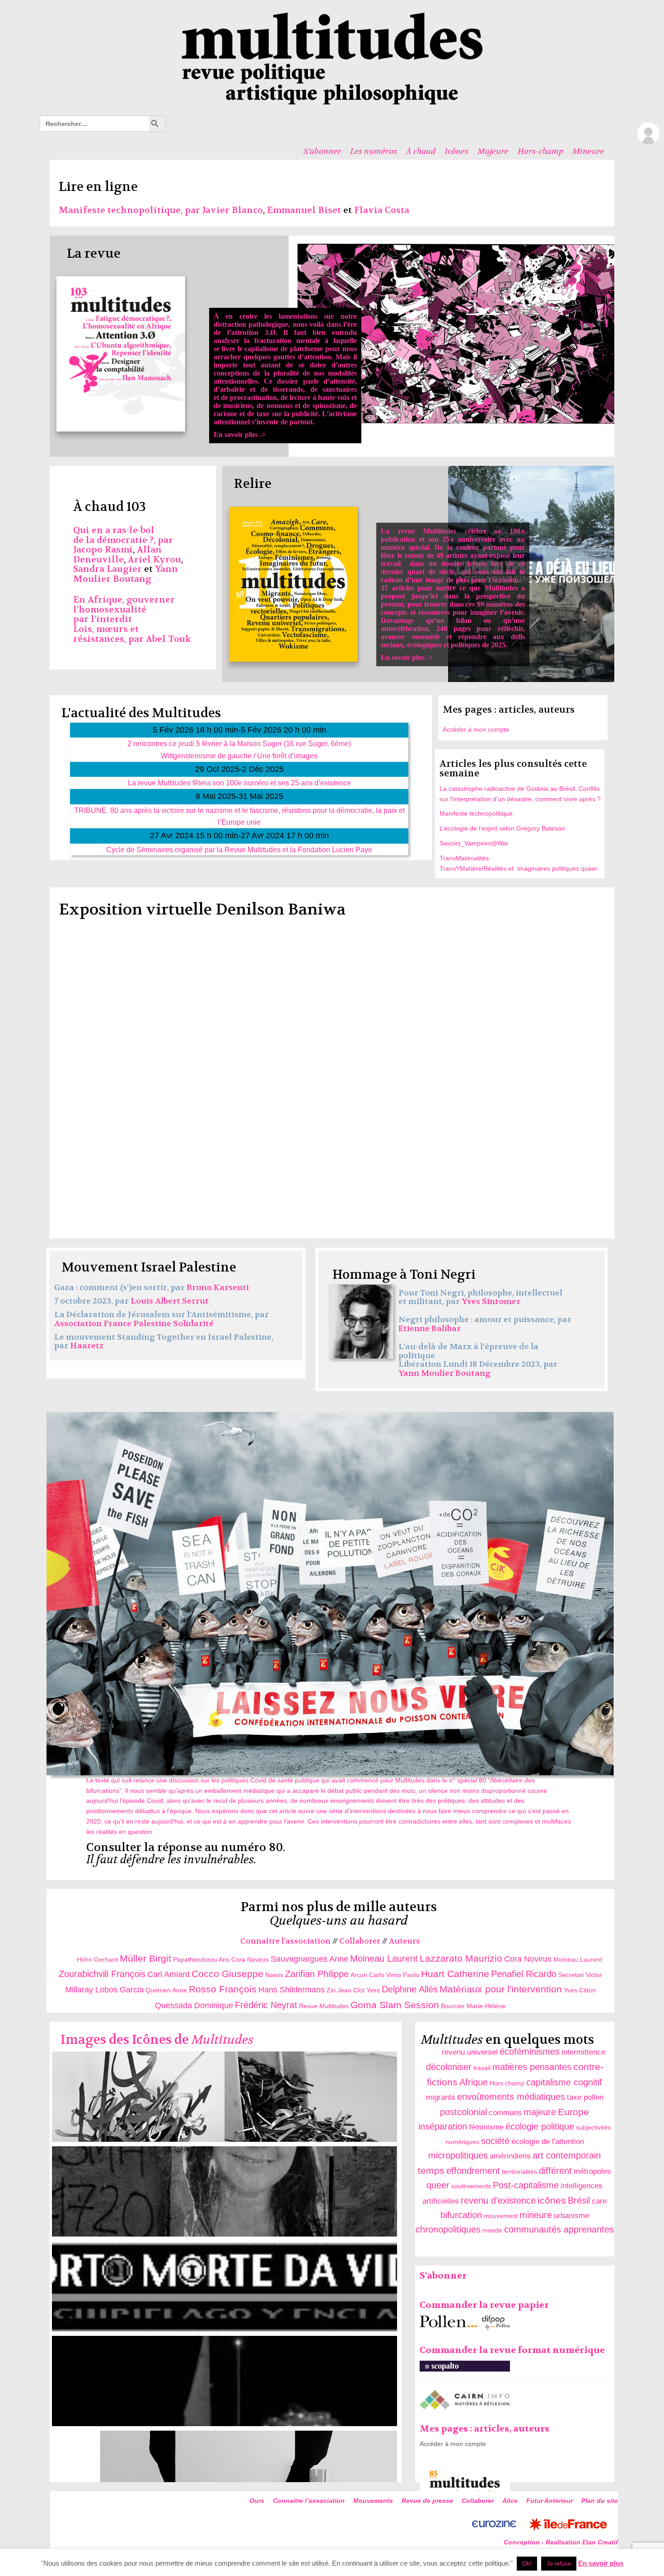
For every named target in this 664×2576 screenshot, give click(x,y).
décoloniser (449, 2067)
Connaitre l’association (309, 2501)
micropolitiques (458, 2155)
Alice (510, 2501)
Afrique (474, 2082)
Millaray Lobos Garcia (104, 1990)
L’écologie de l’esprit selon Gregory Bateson (502, 828)
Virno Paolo (403, 1975)
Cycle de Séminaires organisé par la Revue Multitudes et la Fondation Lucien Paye (239, 849)
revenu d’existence (498, 2200)
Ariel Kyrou (154, 559)
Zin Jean (339, 1990)
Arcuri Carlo (367, 1975)
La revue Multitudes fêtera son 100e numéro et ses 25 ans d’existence (239, 783)
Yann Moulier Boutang (126, 574)
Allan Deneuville (117, 555)
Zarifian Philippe (317, 1974)
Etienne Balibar (430, 1329)
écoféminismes (530, 2052)
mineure (536, 2215)
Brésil (579, 2200)
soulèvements (471, 2186)
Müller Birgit (145, 1958)
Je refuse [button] (559, 2564)
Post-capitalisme (526, 2185)
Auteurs (404, 1941)
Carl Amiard (168, 1974)
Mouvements (373, 2501)
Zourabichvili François (102, 1974)
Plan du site (600, 2501)
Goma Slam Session (395, 2005)
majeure (540, 2112)
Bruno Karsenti (218, 1288)
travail (482, 2068)
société (495, 2141)
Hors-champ (540, 151)
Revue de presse (427, 2501)
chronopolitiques (448, 2229)
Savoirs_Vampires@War (474, 843)
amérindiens (510, 2156)
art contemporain (567, 2155)
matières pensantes (532, 2067)
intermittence (583, 2052)
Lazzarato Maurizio (461, 1958)
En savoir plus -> (285, 375)
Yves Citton (580, 1990)
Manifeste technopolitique (476, 813)
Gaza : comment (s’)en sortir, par (120, 1288)
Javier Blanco (233, 210)
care (599, 2201)
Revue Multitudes (324, 2006)
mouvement (501, 2216)
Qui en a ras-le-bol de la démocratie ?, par (123, 535)
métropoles (592, 2171)
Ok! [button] (527, 2564)
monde (492, 2230)
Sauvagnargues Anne (309, 1959)
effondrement (473, 2171)
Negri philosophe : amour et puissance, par (485, 1320)
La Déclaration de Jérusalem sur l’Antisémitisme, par (161, 1315)
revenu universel (470, 2052)
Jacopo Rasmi (103, 550)
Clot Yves (367, 1990)
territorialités (519, 2172)
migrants (441, 2097)
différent (555, 2171)
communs (505, 2113)
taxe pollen (585, 2097)
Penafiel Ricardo (524, 1974)
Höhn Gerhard (97, 1959)
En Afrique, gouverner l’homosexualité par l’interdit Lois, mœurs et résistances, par (124, 619)
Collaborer (360, 1941)
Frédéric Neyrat (266, 2005)
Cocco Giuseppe (227, 1974)
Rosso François (223, 1989)
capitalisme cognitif (564, 2082)
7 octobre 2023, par (92, 1301)
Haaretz (87, 1346)
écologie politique (540, 2126)
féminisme (486, 2127)
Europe (573, 2112)
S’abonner (322, 151)
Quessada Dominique (194, 2005)
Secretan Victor (580, 1975)
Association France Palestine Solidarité (134, 1324)
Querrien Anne (166, 1990)
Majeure (493, 151)
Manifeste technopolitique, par (131, 210)
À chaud (421, 151)
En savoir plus (601, 2563)
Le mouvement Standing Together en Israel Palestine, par (164, 1342)
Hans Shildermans (292, 1990)
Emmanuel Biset (304, 210)
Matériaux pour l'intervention (501, 1989)
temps (431, 2170)
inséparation (443, 2126)
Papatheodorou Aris (201, 1959)
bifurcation (461, 2215)
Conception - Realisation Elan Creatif (561, 2542)
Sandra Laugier (108, 569)
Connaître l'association (285, 1941)
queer (438, 2185)
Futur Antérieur (549, 2501)
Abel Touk (168, 639)
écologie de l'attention (548, 2142)
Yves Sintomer (491, 1302)
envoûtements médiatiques (511, 2097)
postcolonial (463, 2112)
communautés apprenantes (559, 2229)
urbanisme (571, 2216)
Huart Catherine (455, 1974)
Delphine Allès (410, 1989)
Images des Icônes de (157, 2040)
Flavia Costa (382, 210)
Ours (257, 2501)
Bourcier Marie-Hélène (473, 2006)
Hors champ (507, 2083)
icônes (552, 2200)
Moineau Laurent (384, 1959)
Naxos (274, 1975)
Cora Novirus (250, 1959)
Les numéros (374, 151)
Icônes (456, 151)
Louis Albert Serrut (170, 1301)
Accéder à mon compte (476, 729)
